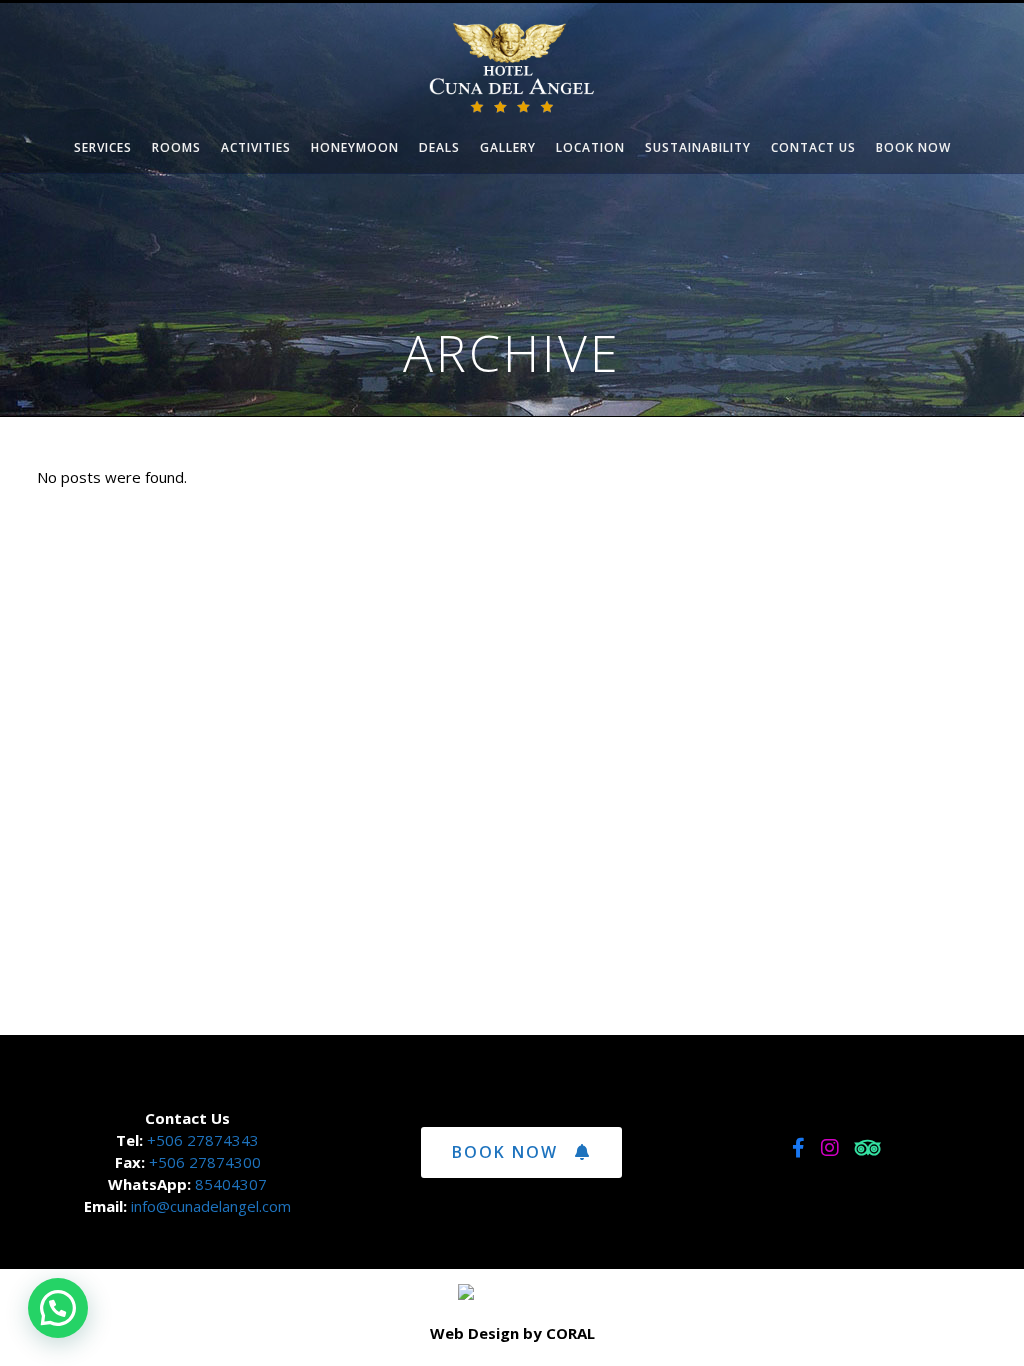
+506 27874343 (201, 1140)
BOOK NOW (505, 1152)
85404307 (231, 1184)
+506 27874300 (205, 1162)
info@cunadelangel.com (211, 1206)
